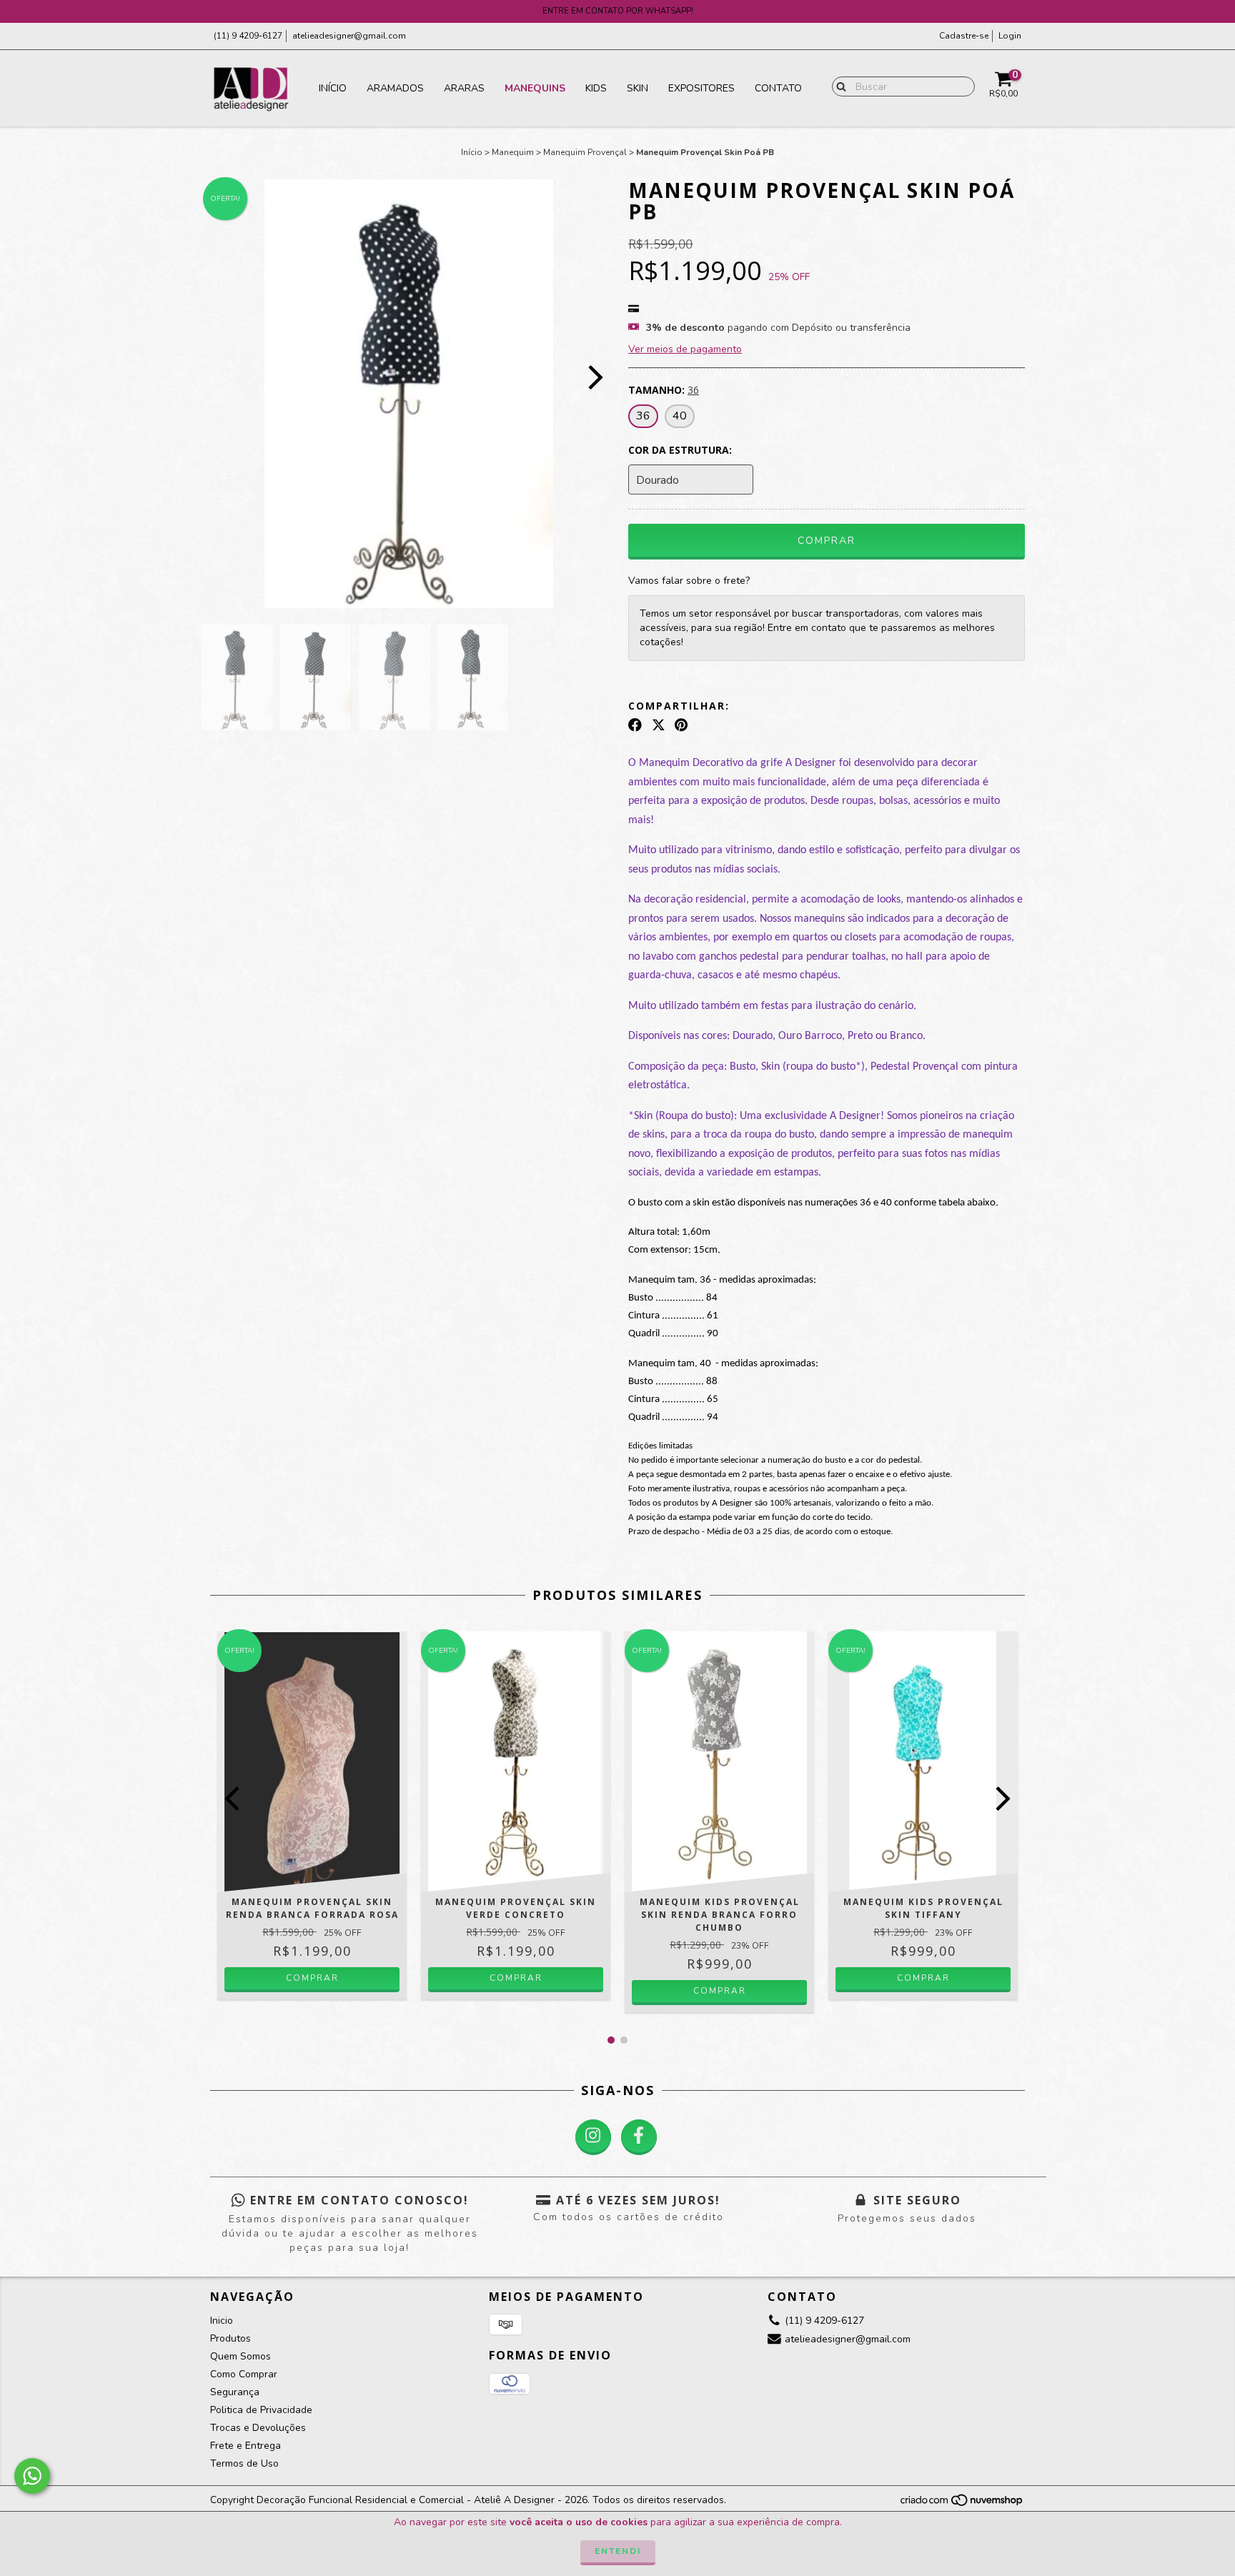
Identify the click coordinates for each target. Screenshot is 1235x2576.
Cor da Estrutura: (680, 450)
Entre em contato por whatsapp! (618, 11)
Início (333, 88)
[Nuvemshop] (962, 2505)
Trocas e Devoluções (258, 2428)
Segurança (235, 2392)
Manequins (535, 88)
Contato (778, 88)
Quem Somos (240, 2356)
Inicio (222, 2321)
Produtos (230, 2338)
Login (1010, 36)
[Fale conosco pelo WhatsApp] (32, 2476)
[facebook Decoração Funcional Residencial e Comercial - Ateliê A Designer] (639, 2137)
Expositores (701, 88)
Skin (638, 88)
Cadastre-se (964, 36)
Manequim (513, 152)
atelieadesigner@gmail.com (349, 36)
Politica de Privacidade (261, 2410)
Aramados (395, 88)
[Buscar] (838, 86)
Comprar (312, 1978)
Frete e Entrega (245, 2446)
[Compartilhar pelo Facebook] (635, 725)
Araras (464, 88)
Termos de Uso (244, 2463)
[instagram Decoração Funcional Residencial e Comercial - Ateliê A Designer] (593, 2137)
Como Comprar (244, 2374)
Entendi (618, 2551)
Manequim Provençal (585, 152)
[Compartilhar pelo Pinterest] (681, 725)
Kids (596, 88)
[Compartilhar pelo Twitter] (659, 725)
